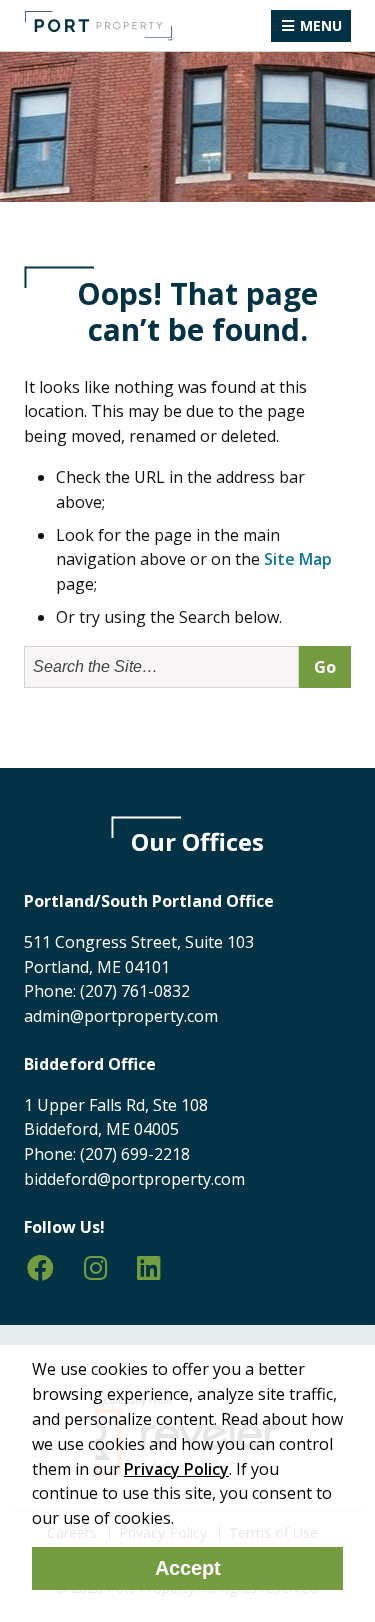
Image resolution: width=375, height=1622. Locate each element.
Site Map (298, 559)
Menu (321, 25)
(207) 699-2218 (135, 1154)
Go (325, 667)
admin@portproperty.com (121, 1016)
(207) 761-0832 (135, 991)
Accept (188, 1568)
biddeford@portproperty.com (134, 1179)
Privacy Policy (176, 1469)
